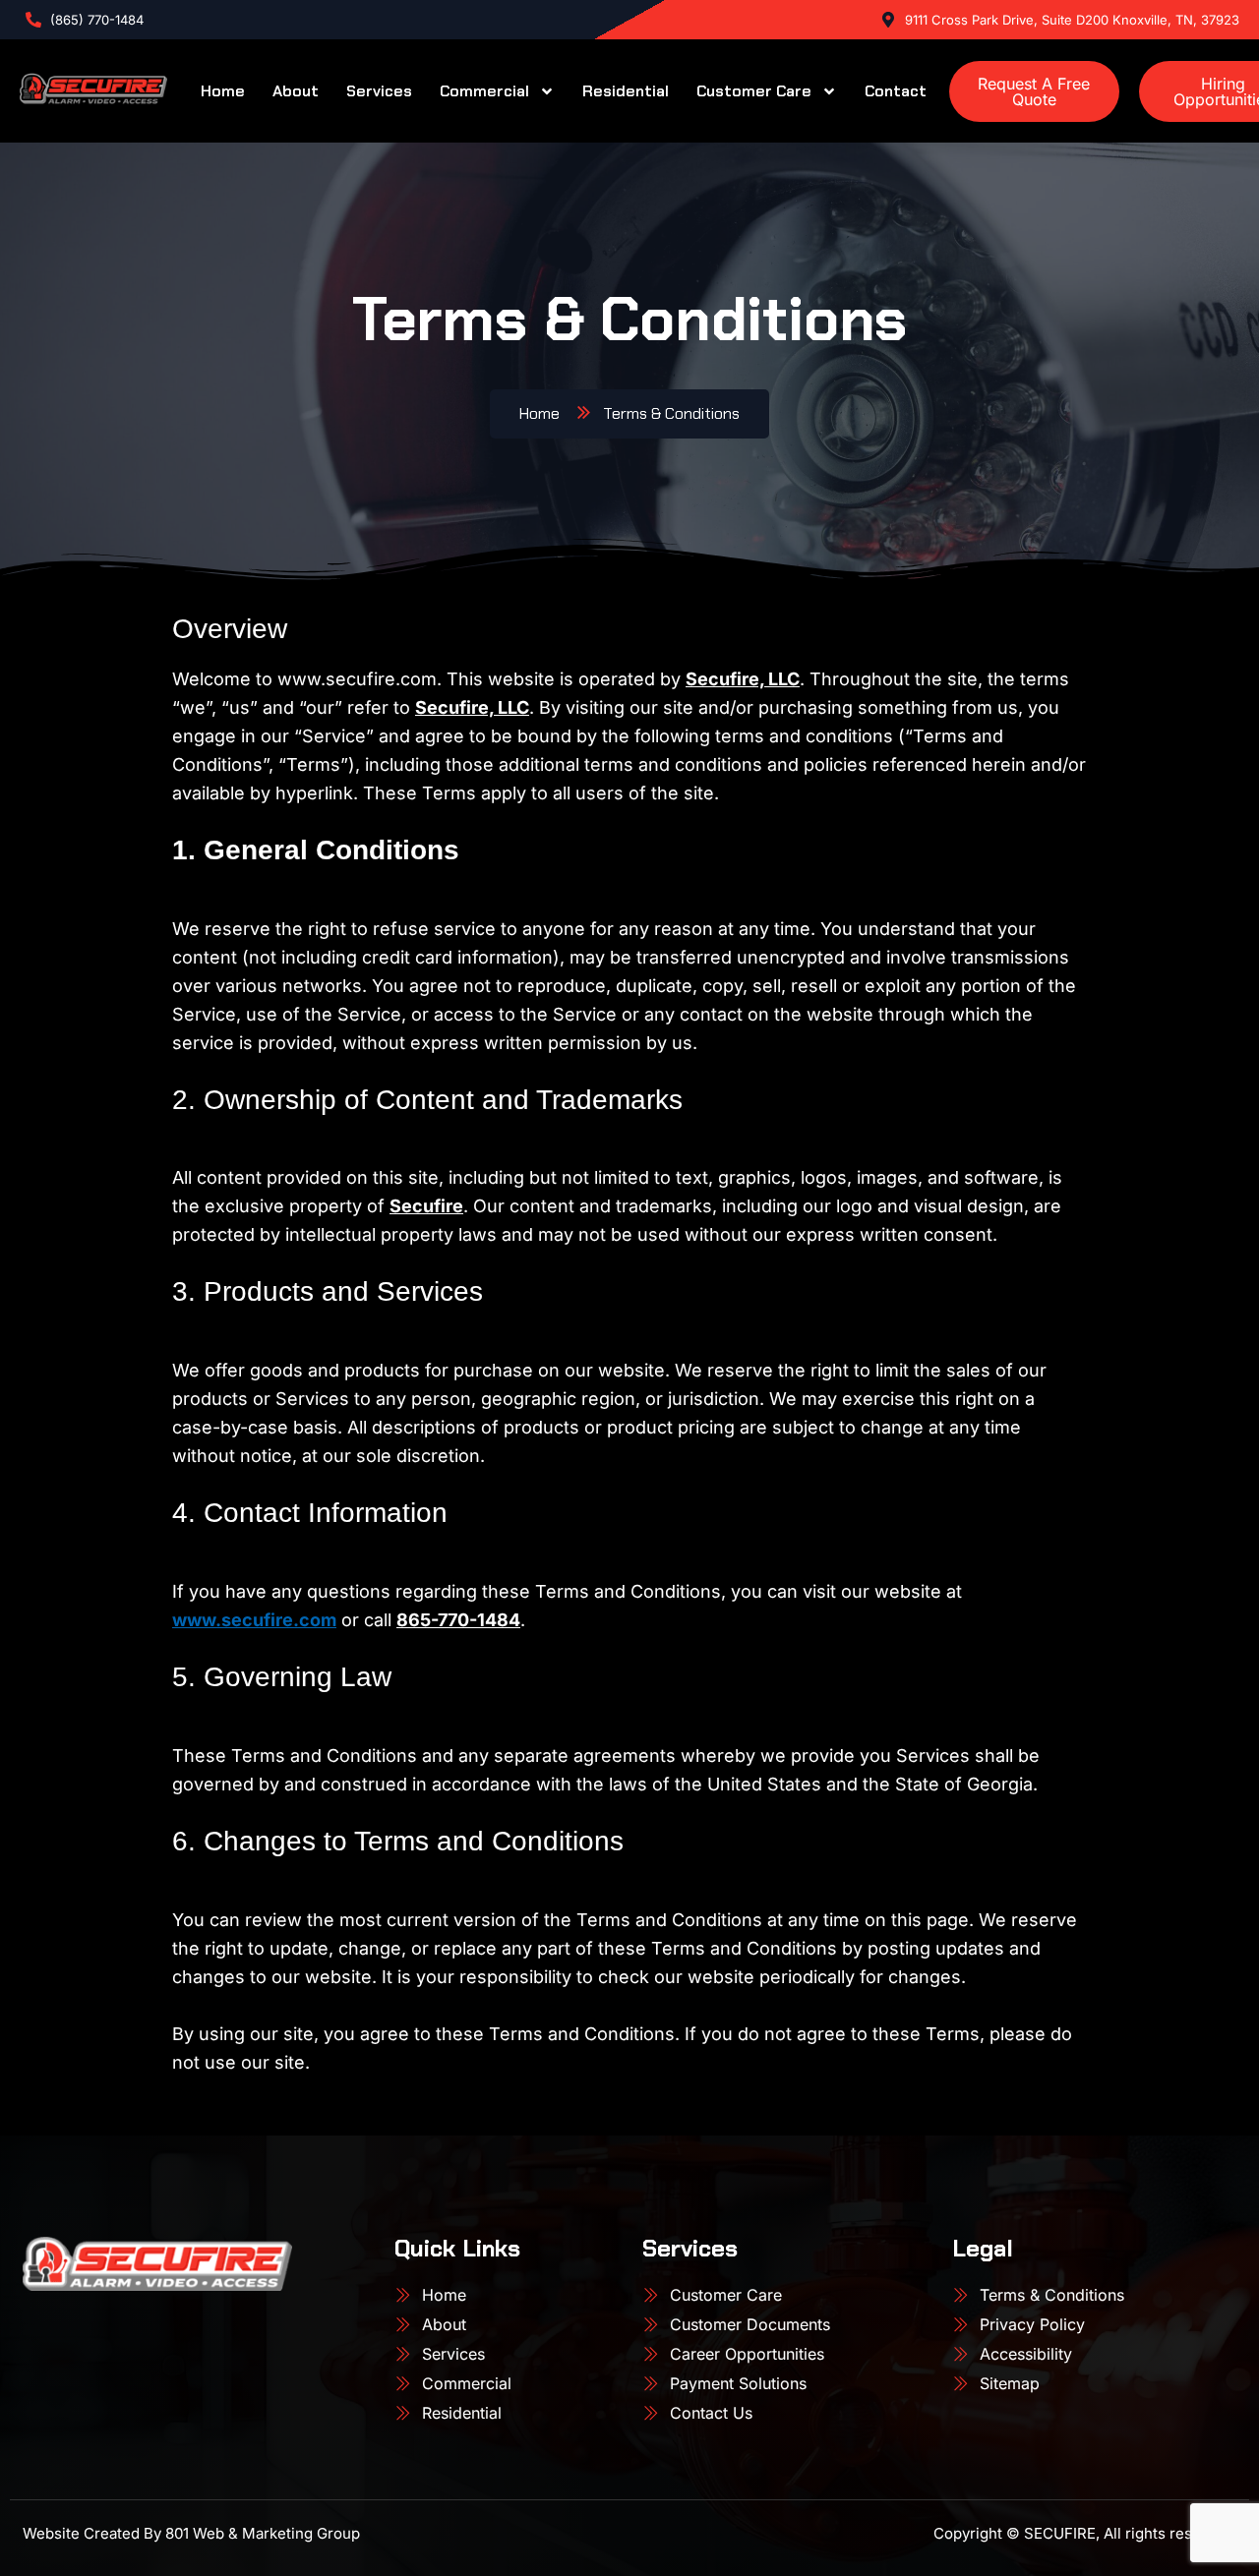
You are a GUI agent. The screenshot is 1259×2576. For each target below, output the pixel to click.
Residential (626, 91)
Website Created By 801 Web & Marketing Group (191, 2533)
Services (379, 91)
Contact (896, 91)
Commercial (484, 91)
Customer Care (754, 91)
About (296, 91)
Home (223, 91)
